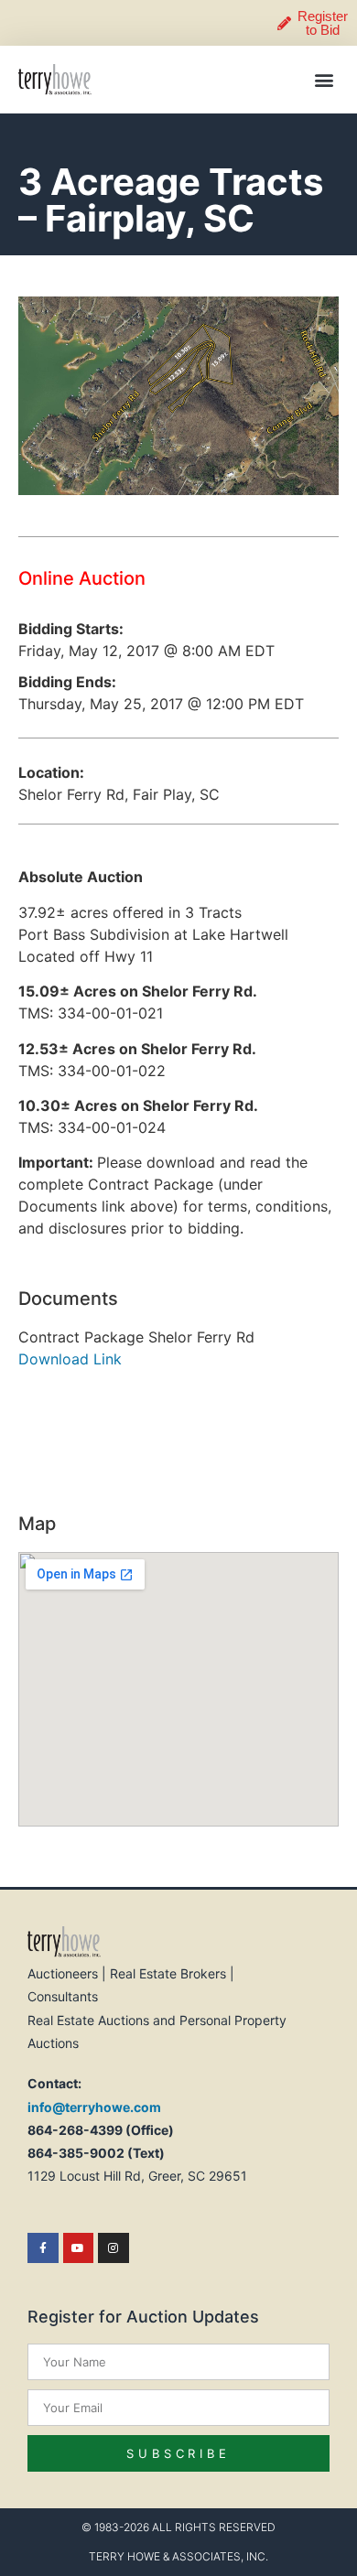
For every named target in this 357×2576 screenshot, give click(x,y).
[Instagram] (114, 2248)
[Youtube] (79, 2248)
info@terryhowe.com (94, 2107)
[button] (324, 80)
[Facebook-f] (43, 2248)
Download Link (70, 1359)
